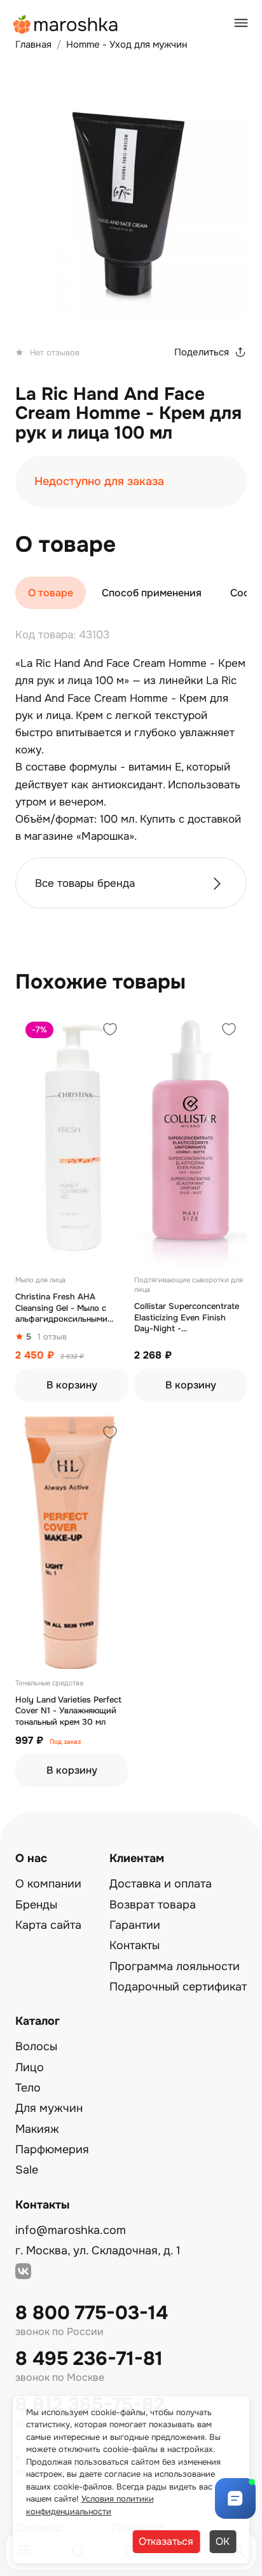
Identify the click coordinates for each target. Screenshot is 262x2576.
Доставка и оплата (161, 1884)
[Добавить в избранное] (110, 1031)
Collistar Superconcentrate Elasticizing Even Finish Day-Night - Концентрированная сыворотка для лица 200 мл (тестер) (190, 1318)
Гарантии (135, 1925)
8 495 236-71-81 (89, 2359)
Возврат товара (153, 1905)
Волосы (36, 2046)
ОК (223, 2541)
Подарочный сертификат (178, 1987)
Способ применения (152, 593)
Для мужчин (49, 2108)
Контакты (134, 1945)
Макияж (37, 2129)
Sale (27, 2170)
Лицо (30, 2067)
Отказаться (166, 2541)
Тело (28, 2088)
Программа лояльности (175, 1966)
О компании (48, 1884)
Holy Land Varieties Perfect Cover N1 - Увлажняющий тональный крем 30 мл (68, 1711)
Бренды (36, 1905)
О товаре (51, 593)
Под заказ (65, 1742)
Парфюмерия (52, 2149)
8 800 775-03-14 (92, 2313)
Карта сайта (48, 1925)
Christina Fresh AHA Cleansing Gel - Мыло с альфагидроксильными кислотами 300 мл (61, 1308)
